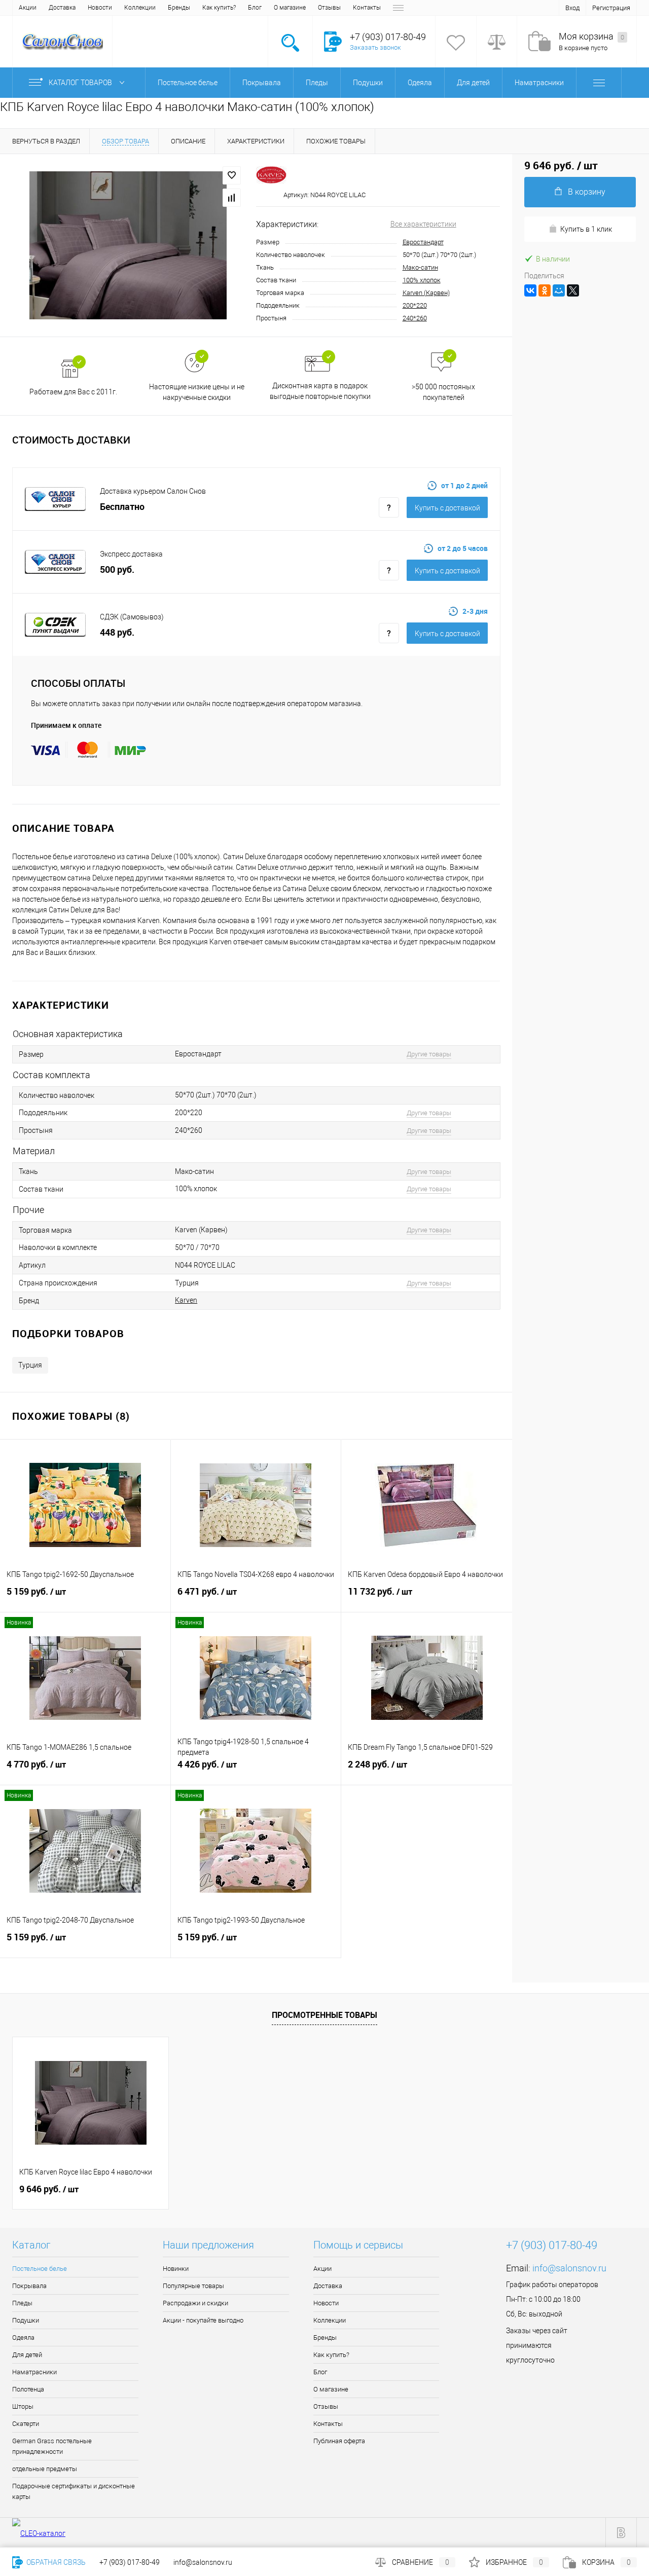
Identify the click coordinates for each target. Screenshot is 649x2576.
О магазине (290, 8)
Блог (255, 8)
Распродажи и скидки (195, 2303)
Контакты (367, 8)
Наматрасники (34, 2372)
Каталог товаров (81, 83)
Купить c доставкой (447, 508)
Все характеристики (423, 224)
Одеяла (23, 2338)
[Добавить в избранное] (232, 175)
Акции (28, 8)
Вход (572, 8)
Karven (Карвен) (426, 293)
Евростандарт (423, 242)
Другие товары (429, 1054)
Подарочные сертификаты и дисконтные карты (74, 2491)
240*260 (415, 318)
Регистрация (611, 8)
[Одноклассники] (545, 290)
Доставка (62, 8)
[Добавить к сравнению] (232, 198)
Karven (186, 1300)
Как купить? (219, 8)
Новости (100, 8)
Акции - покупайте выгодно (203, 2320)
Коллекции (140, 8)
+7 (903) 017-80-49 (130, 2562)
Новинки (176, 2269)
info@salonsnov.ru (569, 2268)
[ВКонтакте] (530, 290)
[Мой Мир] (559, 290)
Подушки (26, 2320)
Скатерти (26, 2424)
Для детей (27, 2355)
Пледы (22, 2303)
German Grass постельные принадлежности (52, 2446)
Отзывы (329, 8)
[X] (573, 290)
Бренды (179, 8)
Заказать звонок (375, 47)
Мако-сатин (420, 267)
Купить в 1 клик (586, 229)
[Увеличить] (128, 245)
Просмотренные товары (324, 2015)
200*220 (415, 305)
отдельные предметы (45, 2469)
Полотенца (28, 2389)
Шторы (23, 2406)
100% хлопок (422, 280)
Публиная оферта (339, 2441)
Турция (30, 1365)
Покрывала (29, 2286)
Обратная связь (55, 2562)
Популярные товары (193, 2286)
